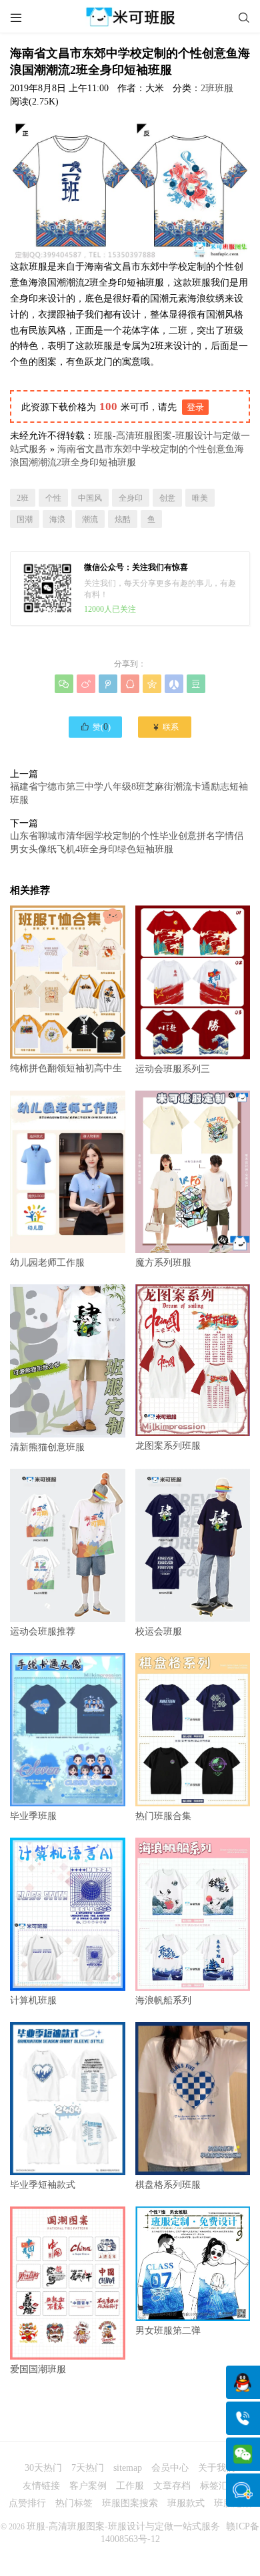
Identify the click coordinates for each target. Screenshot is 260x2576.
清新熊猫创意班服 (47, 1447)
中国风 (90, 498)
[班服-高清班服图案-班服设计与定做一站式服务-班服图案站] (130, 17)
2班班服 (217, 88)
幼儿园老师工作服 (47, 1263)
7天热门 (88, 2468)
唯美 (200, 498)
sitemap (128, 2468)
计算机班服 (33, 2000)
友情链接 (41, 2486)
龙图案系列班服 (168, 1446)
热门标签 (74, 2503)
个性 (53, 498)
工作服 (130, 2486)
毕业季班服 (33, 1816)
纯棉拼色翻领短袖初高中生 (66, 1068)
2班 (23, 498)
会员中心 (170, 2468)
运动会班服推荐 (43, 1631)
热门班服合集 (163, 1816)
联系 (165, 727)
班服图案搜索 (130, 2503)
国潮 (25, 519)
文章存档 (172, 2486)
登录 (195, 407)
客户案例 (88, 2486)
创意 (167, 498)
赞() (95, 726)
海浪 (57, 519)
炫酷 (123, 519)
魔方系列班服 (163, 1263)
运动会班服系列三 (173, 1069)
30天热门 (43, 2468)
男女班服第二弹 (168, 2331)
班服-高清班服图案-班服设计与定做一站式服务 (123, 2526)
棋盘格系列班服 (168, 2185)
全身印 (131, 498)
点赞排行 (27, 2503)
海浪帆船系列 (163, 2000)
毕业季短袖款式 (43, 2185)
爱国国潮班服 (38, 2369)
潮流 (90, 519)
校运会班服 (159, 1632)
